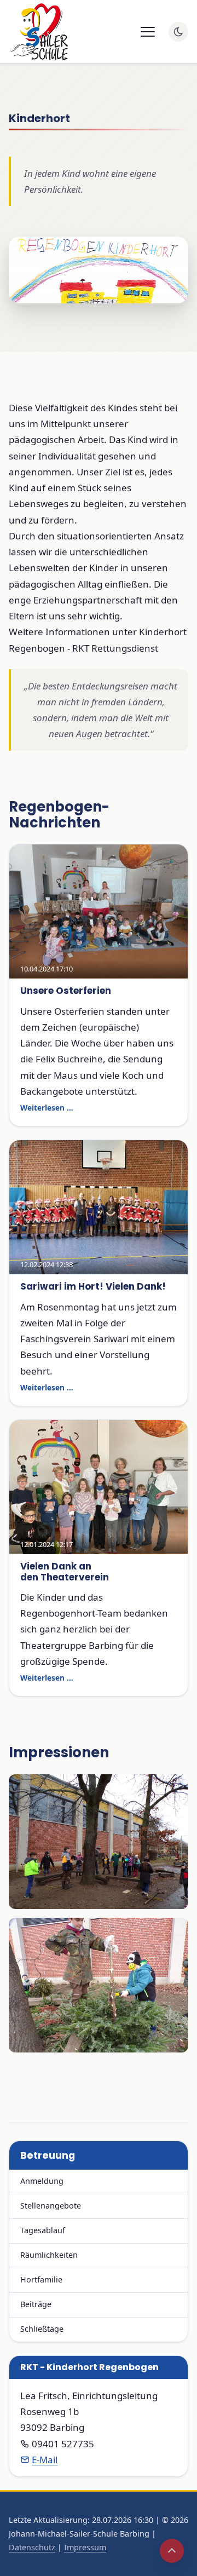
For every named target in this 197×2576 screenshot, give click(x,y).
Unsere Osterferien (66, 991)
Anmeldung (42, 2181)
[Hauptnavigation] (148, 32)
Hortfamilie (41, 2279)
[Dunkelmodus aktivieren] (178, 32)
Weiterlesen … (47, 1108)
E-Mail (45, 2460)
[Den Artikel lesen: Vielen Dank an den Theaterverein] (99, 1487)
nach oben (172, 2551)
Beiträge (36, 2304)
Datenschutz (32, 2547)
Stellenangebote (51, 2206)
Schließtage (42, 2329)
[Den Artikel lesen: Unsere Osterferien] (99, 912)
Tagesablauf (43, 2230)
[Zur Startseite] (38, 32)
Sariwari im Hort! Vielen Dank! (93, 1286)
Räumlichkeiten (49, 2255)
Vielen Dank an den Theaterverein (65, 1571)
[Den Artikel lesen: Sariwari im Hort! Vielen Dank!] (99, 1207)
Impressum (85, 2547)
